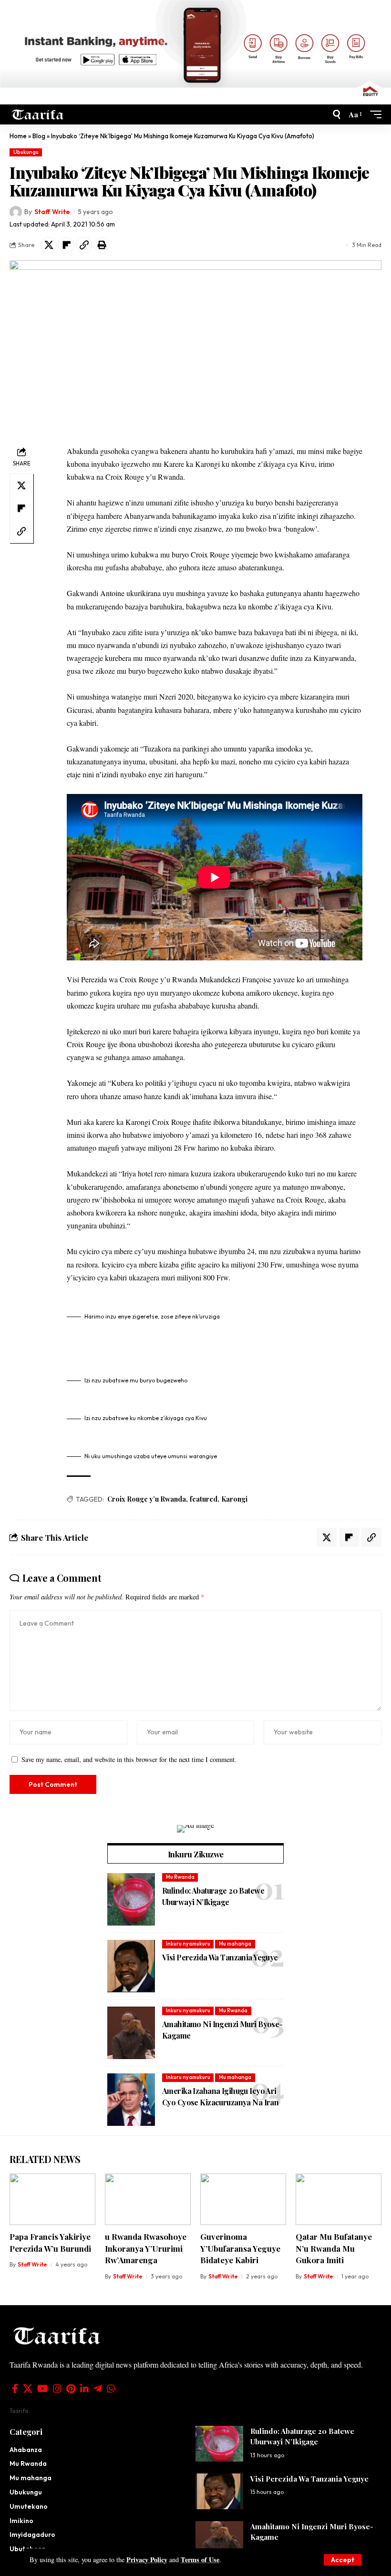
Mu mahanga (235, 1944)
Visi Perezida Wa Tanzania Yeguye (220, 1957)
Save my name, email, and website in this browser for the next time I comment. (129, 1759)
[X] (28, 2389)
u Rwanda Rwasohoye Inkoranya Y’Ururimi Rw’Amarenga (146, 2248)
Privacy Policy (147, 2560)
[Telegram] (98, 2389)
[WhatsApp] (111, 2389)
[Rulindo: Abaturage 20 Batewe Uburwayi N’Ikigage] (131, 1899)
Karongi (234, 1499)
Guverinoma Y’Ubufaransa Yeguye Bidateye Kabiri (240, 2248)
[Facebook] (15, 2389)
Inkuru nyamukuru (188, 1944)
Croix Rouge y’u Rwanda (147, 1499)
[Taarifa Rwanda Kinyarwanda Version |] (38, 114)
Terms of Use (200, 2560)
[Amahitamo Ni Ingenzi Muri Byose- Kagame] (131, 2033)
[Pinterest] (71, 2389)
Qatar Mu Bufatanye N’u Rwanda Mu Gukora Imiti (334, 2248)
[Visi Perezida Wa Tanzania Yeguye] (131, 1966)
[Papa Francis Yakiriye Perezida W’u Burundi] (52, 2199)
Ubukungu (26, 152)
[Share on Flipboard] (66, 245)
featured (204, 1499)
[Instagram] (57, 2389)
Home (18, 136)
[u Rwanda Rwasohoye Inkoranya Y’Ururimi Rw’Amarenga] (148, 2199)
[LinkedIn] (84, 2389)
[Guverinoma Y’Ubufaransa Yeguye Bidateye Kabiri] (243, 2199)
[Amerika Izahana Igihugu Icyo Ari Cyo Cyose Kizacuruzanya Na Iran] (131, 2100)
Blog (39, 136)
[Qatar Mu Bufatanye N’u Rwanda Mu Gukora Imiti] (339, 2199)
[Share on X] (49, 245)
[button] (343, 2560)
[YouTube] (43, 2389)
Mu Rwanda (180, 1877)
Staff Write (52, 212)
